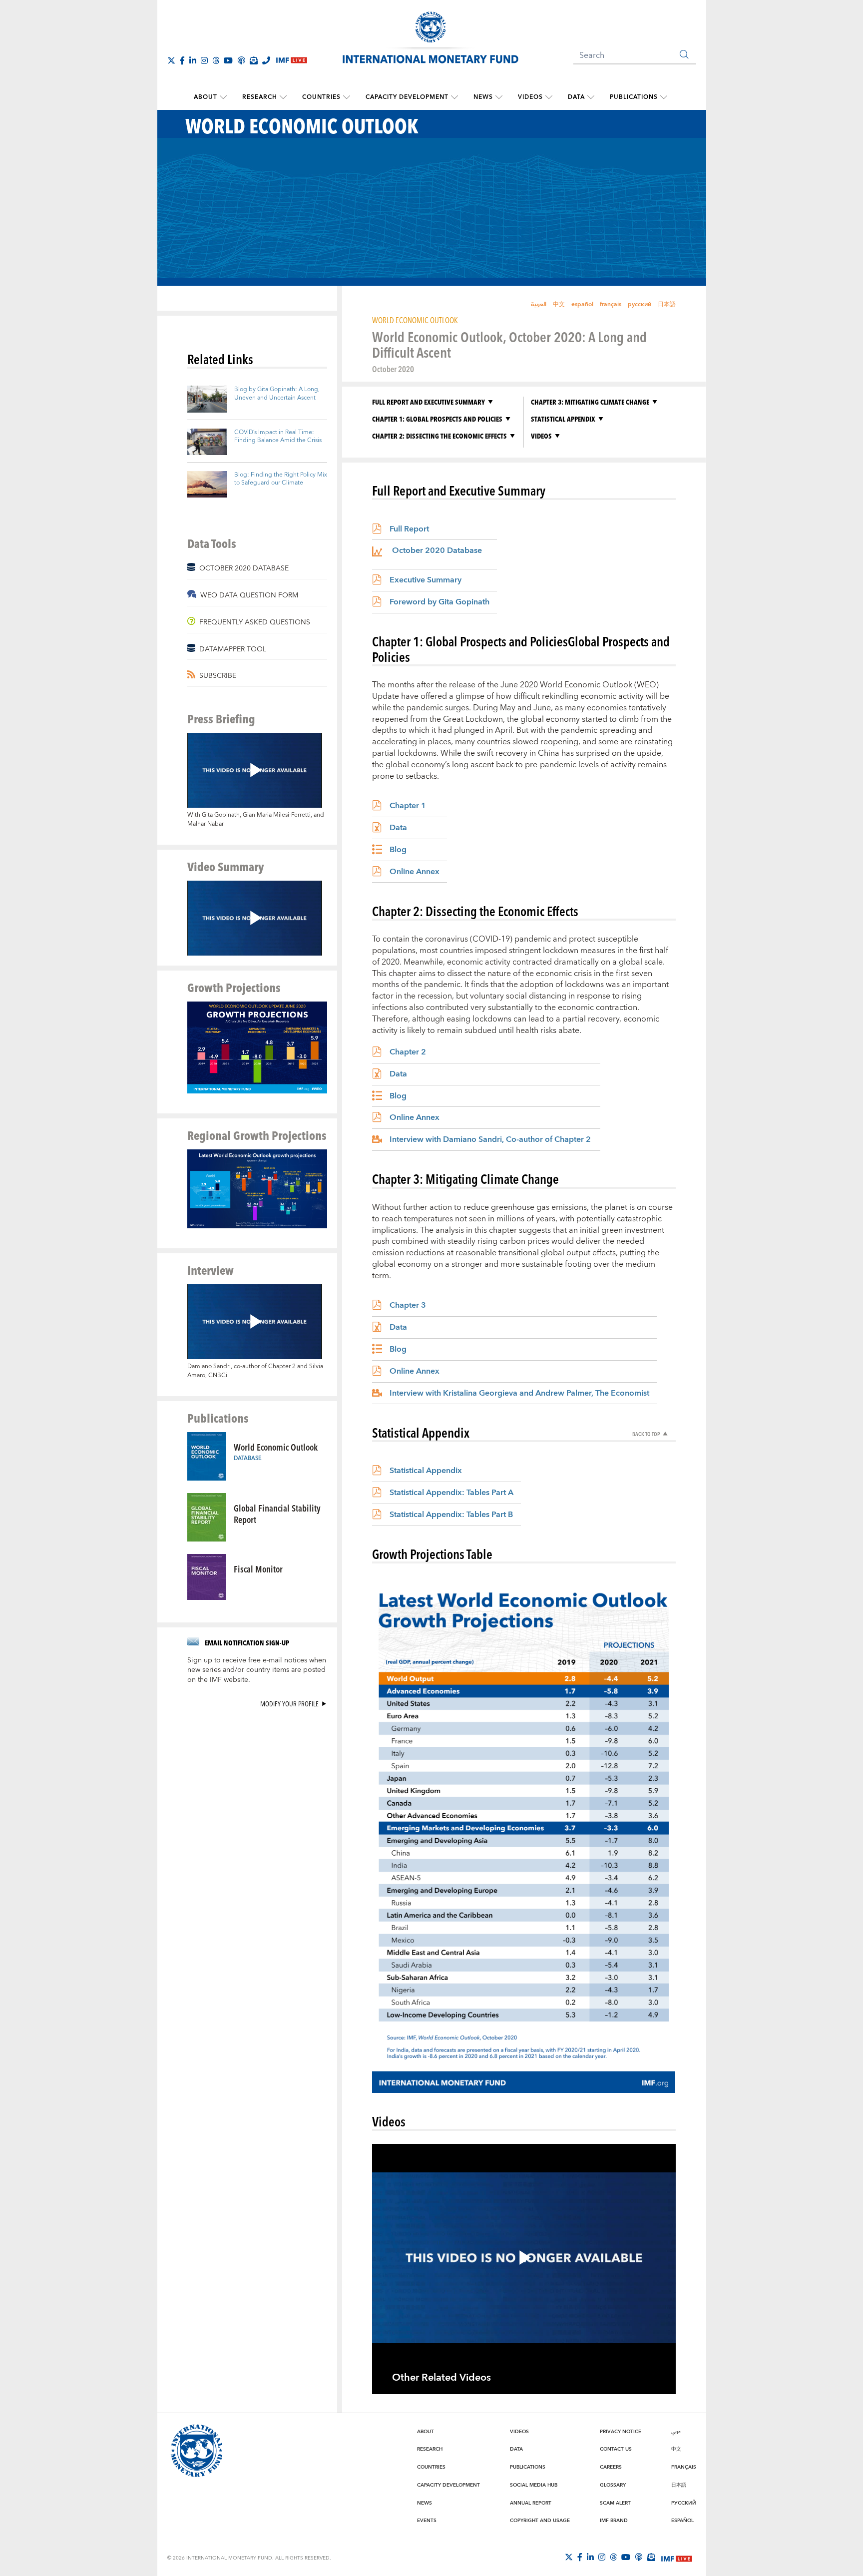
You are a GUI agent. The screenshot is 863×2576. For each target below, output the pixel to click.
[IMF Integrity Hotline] (266, 60)
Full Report (409, 529)
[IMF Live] (677, 2558)
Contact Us (616, 2449)
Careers (611, 2467)
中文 (559, 304)
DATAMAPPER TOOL (233, 649)
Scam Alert (615, 2503)
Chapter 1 (408, 806)
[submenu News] (499, 97)
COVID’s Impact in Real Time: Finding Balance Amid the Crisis (278, 437)
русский (640, 304)
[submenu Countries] (347, 97)
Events (427, 2521)
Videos (530, 97)
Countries (321, 97)
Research (260, 97)
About (206, 97)
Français (684, 2467)
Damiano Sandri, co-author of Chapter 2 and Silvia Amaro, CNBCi (255, 1371)
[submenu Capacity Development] (454, 97)
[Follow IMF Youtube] (228, 60)
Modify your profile (289, 1704)
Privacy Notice (621, 2432)
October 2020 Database (437, 552)
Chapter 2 (408, 1052)
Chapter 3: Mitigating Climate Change (590, 402)
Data (576, 97)
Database (248, 1458)
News (483, 97)
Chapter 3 (408, 1305)
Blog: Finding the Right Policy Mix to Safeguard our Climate (281, 479)
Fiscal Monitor (258, 1569)
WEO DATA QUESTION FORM (249, 595)
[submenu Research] (283, 97)
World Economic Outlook (276, 1447)
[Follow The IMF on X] (171, 60)
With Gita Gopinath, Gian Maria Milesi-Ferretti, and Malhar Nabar (256, 819)
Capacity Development (407, 97)
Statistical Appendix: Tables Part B (451, 1515)
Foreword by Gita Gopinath (439, 602)
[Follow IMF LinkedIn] (193, 60)
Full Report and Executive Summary (429, 402)
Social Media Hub (534, 2485)
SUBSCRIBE (218, 676)
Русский (684, 2503)
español (582, 304)
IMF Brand (614, 2521)
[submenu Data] (591, 97)
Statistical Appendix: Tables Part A (451, 1493)
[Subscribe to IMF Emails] (254, 60)
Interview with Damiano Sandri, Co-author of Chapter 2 (490, 1139)
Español (682, 2521)
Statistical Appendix (563, 419)
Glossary (613, 2485)
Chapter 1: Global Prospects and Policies (437, 419)
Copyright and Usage (540, 2521)
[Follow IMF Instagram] (204, 60)
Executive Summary (426, 580)
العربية (539, 304)
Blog (398, 850)
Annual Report (531, 2503)
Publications (634, 97)
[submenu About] (223, 97)
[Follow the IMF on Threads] (216, 60)
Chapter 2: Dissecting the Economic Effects (439, 436)
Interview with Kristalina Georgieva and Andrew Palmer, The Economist (519, 1393)
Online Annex (415, 872)
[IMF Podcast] (241, 60)
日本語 (667, 304)
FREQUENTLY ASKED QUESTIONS (255, 622)
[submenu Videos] (549, 97)
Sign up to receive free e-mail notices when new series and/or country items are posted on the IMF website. (257, 1670)
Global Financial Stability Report (277, 1514)
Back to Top (646, 1434)
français (611, 304)
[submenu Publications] (664, 97)
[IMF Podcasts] (639, 2557)
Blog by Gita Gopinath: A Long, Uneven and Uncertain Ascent (277, 394)
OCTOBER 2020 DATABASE (244, 568)
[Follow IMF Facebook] (182, 60)
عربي (676, 2432)
